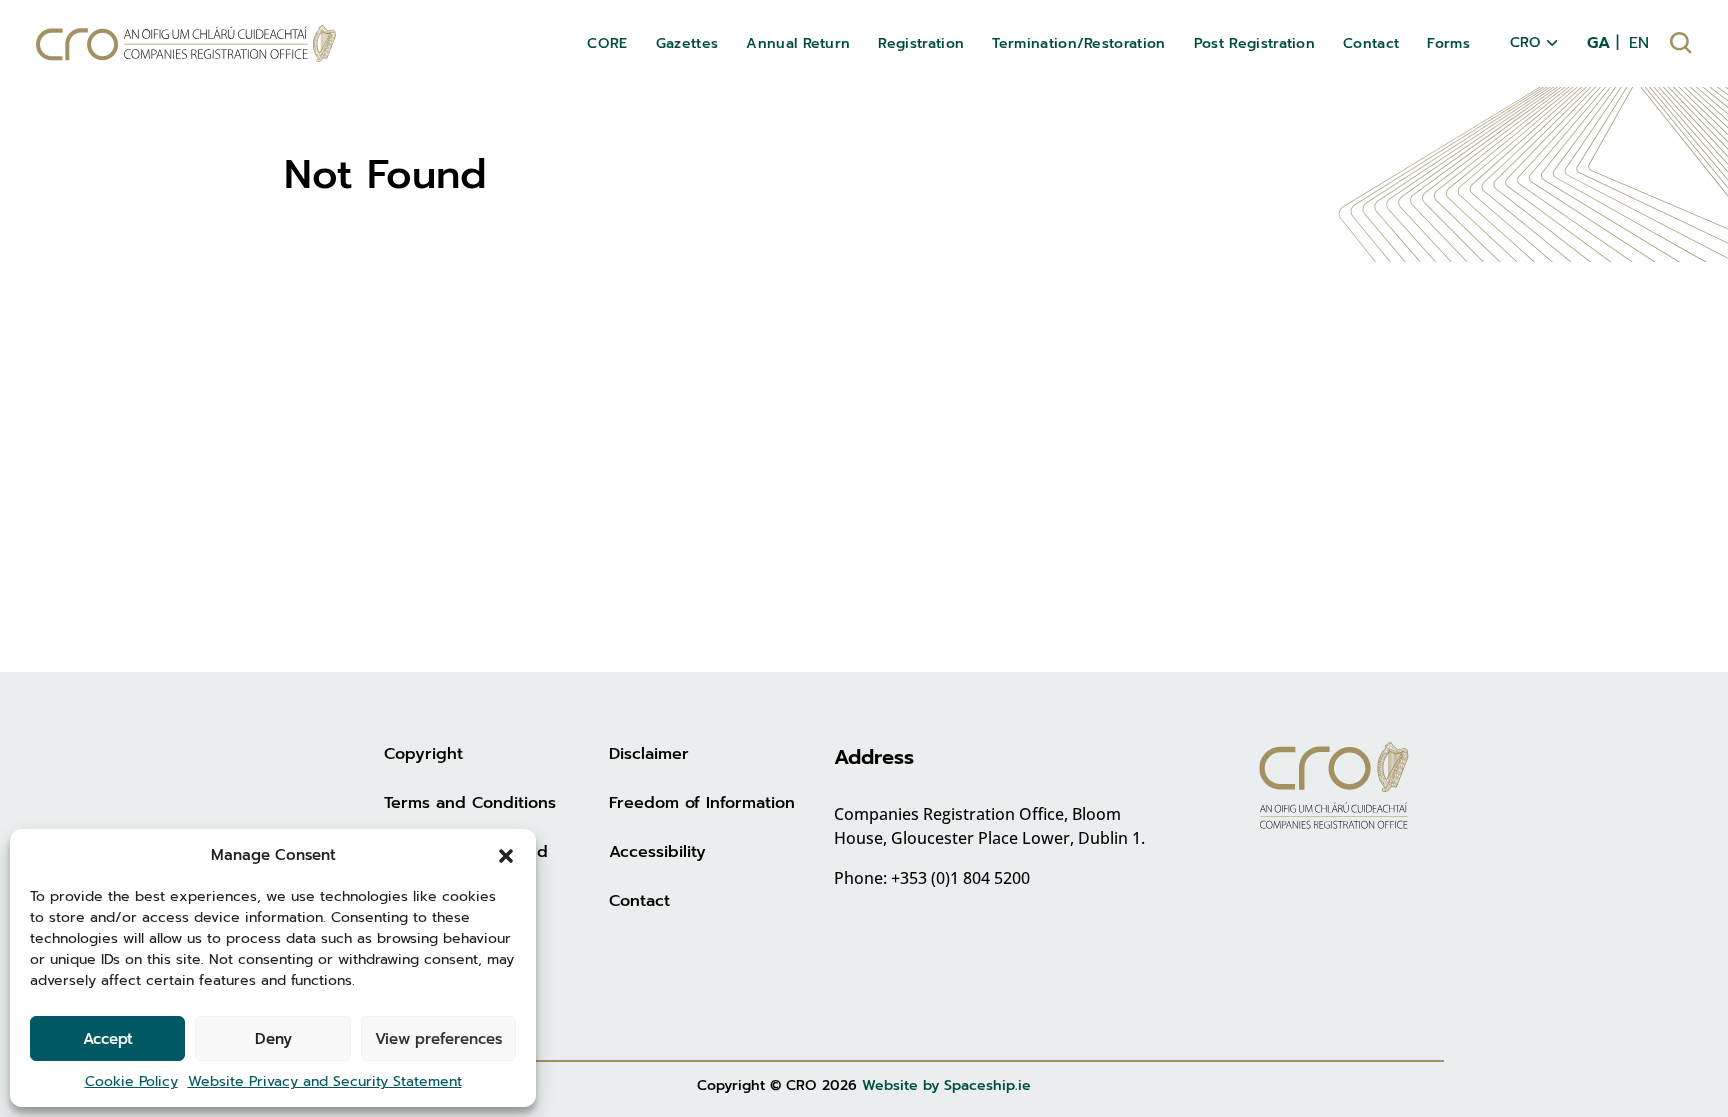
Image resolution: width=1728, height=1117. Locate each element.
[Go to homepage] (186, 43)
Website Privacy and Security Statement (325, 1081)
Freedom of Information (702, 803)
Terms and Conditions (470, 803)
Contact (639, 901)
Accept (108, 1039)
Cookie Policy (131, 1081)
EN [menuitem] (1639, 43)
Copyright (423, 754)
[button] (506, 855)
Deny (273, 1039)
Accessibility (657, 852)
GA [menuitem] (1598, 43)
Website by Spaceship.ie (946, 1085)
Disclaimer (649, 754)
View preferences (438, 1039)
